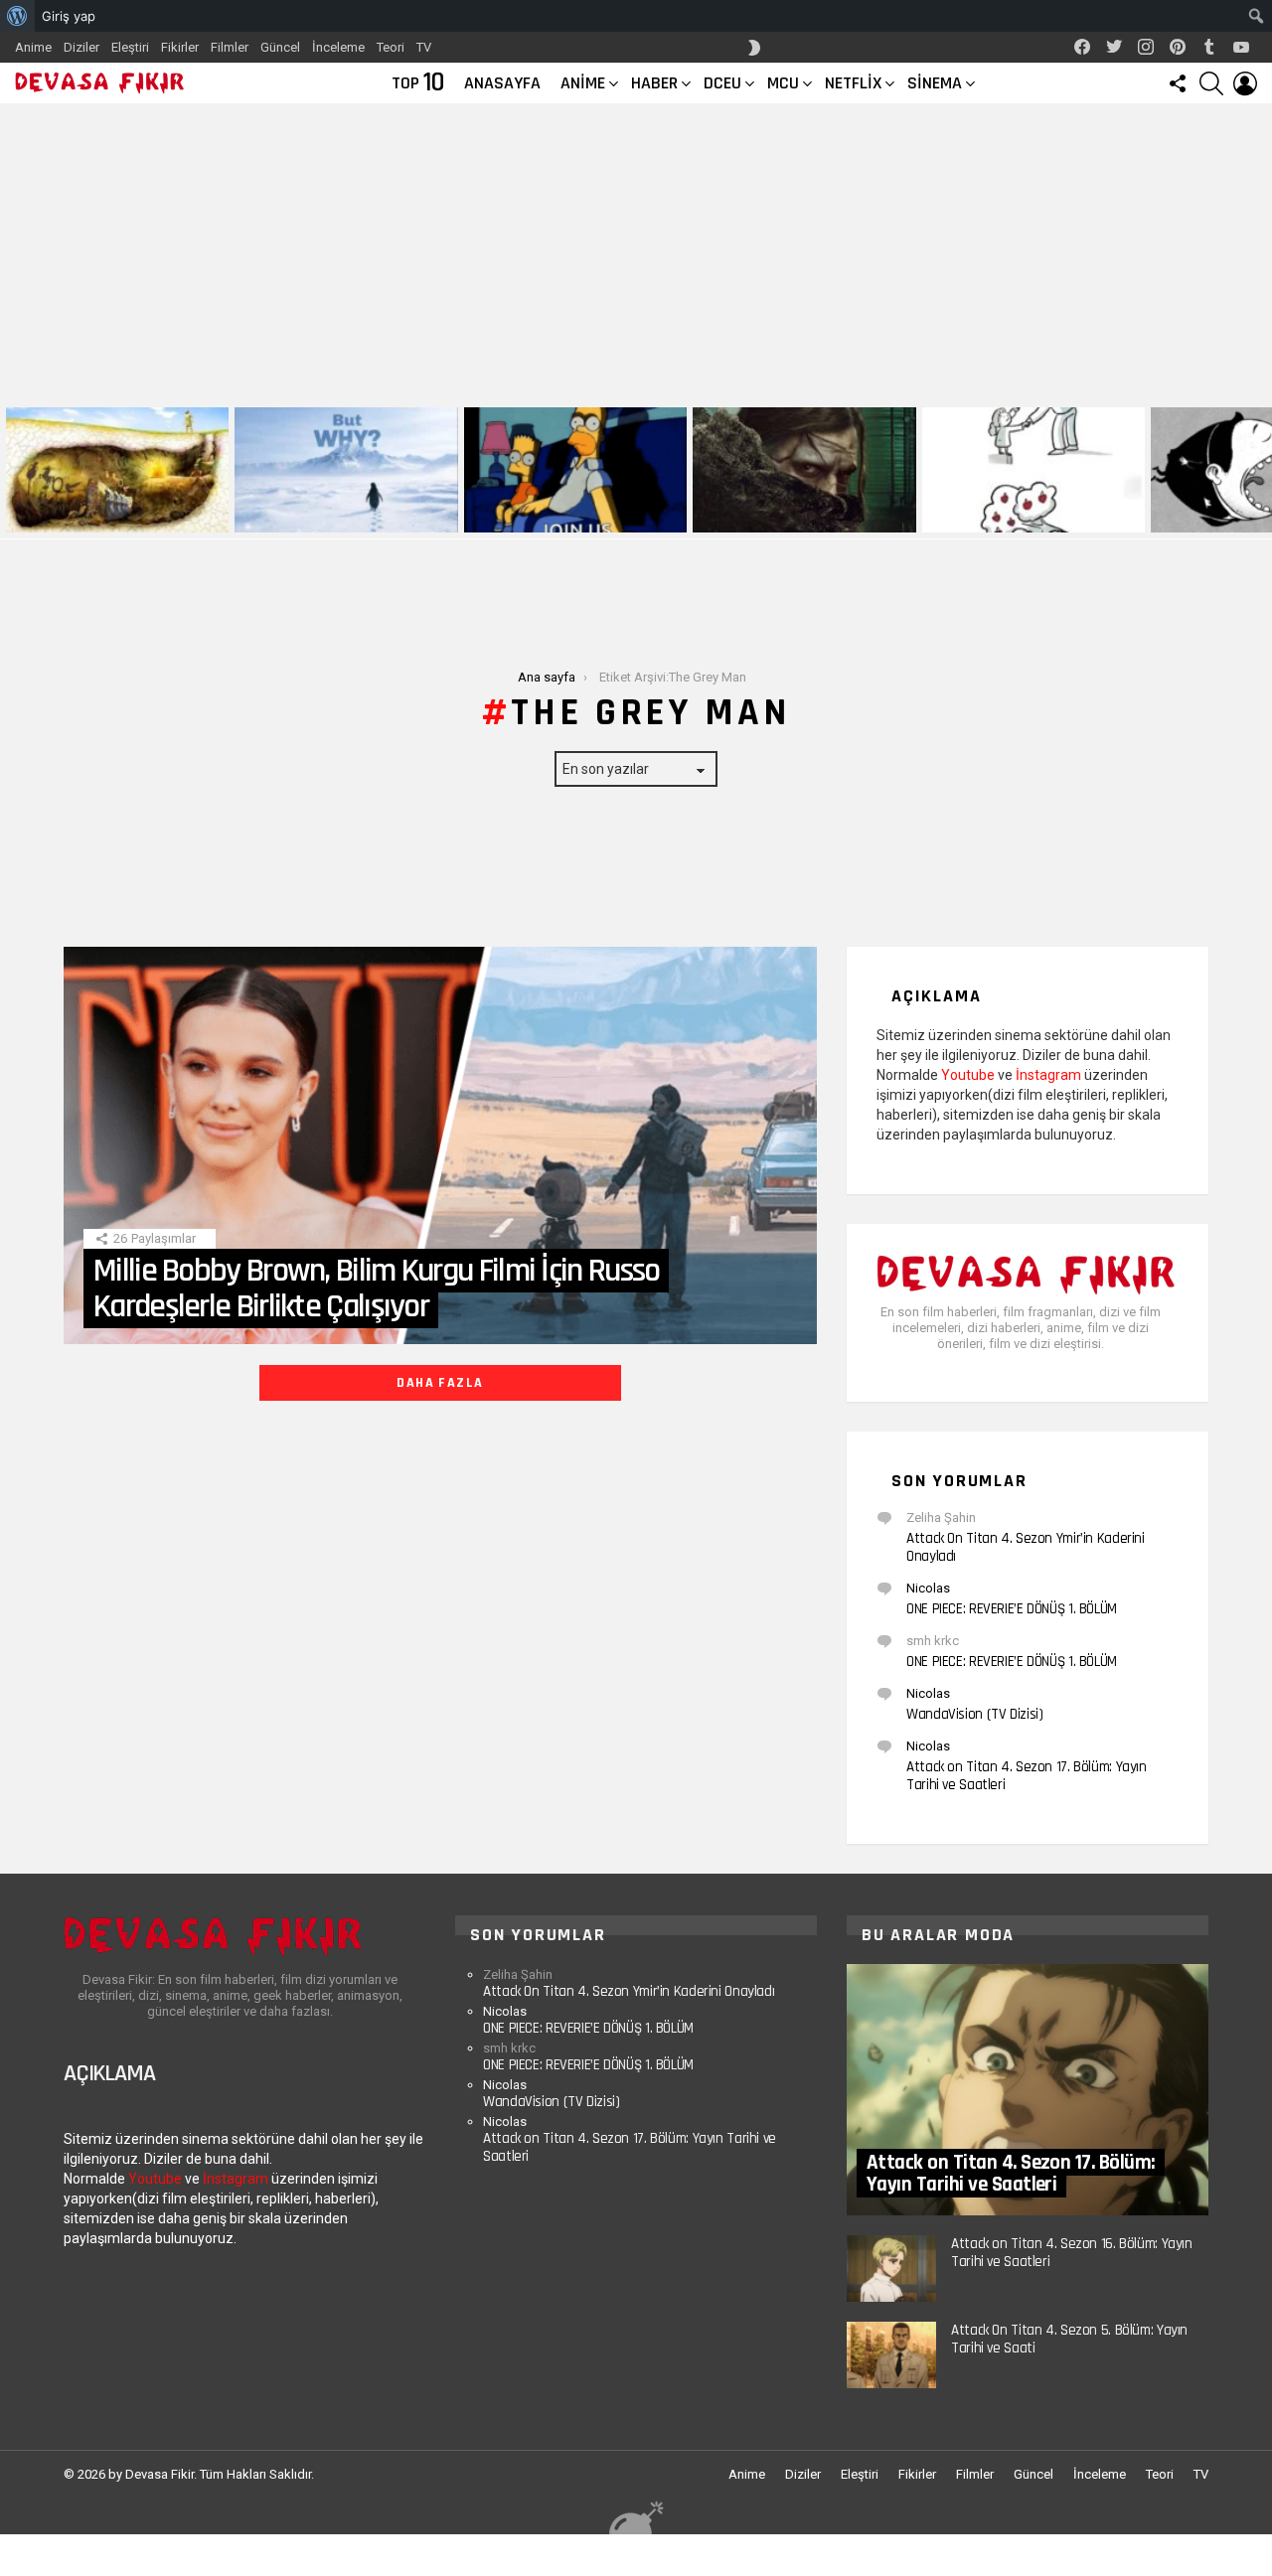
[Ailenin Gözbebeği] (1033, 470)
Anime (33, 47)
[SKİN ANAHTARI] (754, 48)
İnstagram (1048, 1075)
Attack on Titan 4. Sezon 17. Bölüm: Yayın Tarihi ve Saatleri (1027, 1776)
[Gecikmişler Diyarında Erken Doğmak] (346, 470)
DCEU (722, 83)
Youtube (968, 1075)
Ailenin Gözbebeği (979, 516)
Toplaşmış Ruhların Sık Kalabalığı (792, 516)
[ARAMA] (1211, 83)
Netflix (853, 83)
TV (424, 47)
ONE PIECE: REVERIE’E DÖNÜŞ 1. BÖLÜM (1012, 1609)
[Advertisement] (636, 252)
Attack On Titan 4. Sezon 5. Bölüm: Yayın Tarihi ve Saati (1069, 2339)
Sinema (935, 83)
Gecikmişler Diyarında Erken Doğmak (342, 516)
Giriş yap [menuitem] (69, 16)
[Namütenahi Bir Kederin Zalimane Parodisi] (117, 470)
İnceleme (338, 47)
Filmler (230, 47)
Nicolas (928, 1588)
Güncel (280, 47)
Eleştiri (130, 47)
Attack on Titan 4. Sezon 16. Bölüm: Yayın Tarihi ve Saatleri (1072, 2253)
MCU (783, 83)
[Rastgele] (636, 2517)
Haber (654, 83)
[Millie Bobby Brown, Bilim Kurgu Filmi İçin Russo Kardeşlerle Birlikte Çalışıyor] (440, 1145)
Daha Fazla (440, 1383)
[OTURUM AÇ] (1245, 83)
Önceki (10, 470)
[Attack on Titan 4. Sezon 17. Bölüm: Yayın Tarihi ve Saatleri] (1028, 2090)
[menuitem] (17, 16)
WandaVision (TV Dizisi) (974, 1714)
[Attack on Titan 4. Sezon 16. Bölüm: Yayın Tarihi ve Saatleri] (891, 2269)
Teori (391, 47)
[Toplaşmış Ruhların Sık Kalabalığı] (804, 470)
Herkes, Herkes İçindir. (537, 516)
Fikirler (180, 47)
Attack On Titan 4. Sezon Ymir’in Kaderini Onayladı (1026, 1547)
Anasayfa (502, 83)
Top (418, 83)
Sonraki (1262, 470)
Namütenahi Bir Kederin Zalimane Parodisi (103, 510)
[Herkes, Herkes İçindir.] (575, 470)
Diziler (81, 47)
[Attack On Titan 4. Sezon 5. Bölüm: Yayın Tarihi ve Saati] (891, 2355)
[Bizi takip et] (1178, 83)
